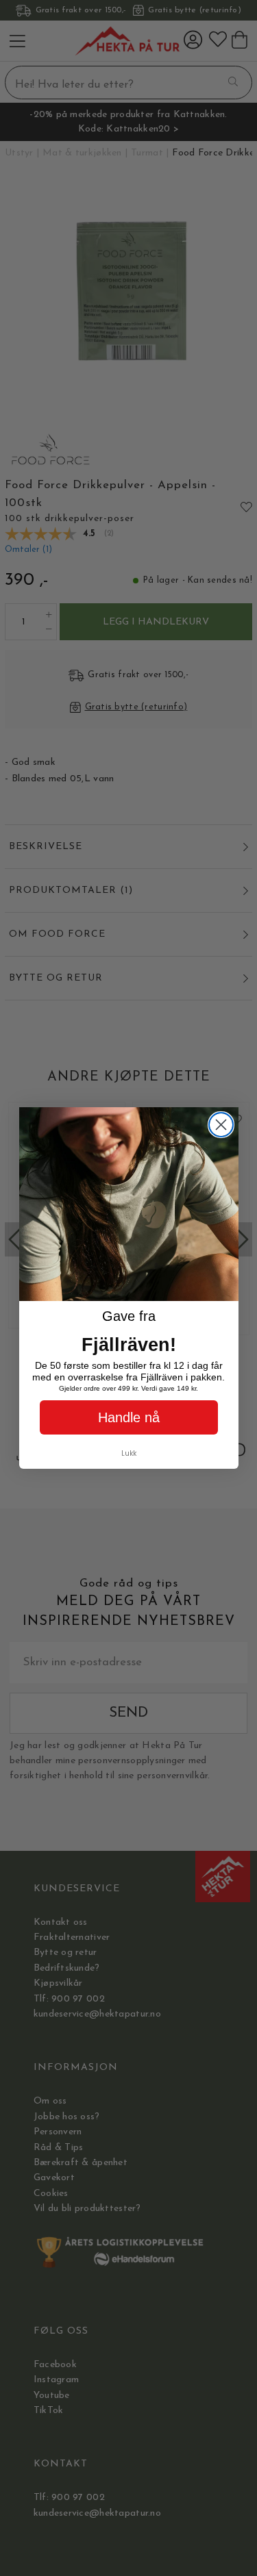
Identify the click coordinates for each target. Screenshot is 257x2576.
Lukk (129, 1453)
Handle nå (129, 1417)
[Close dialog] (221, 1125)
